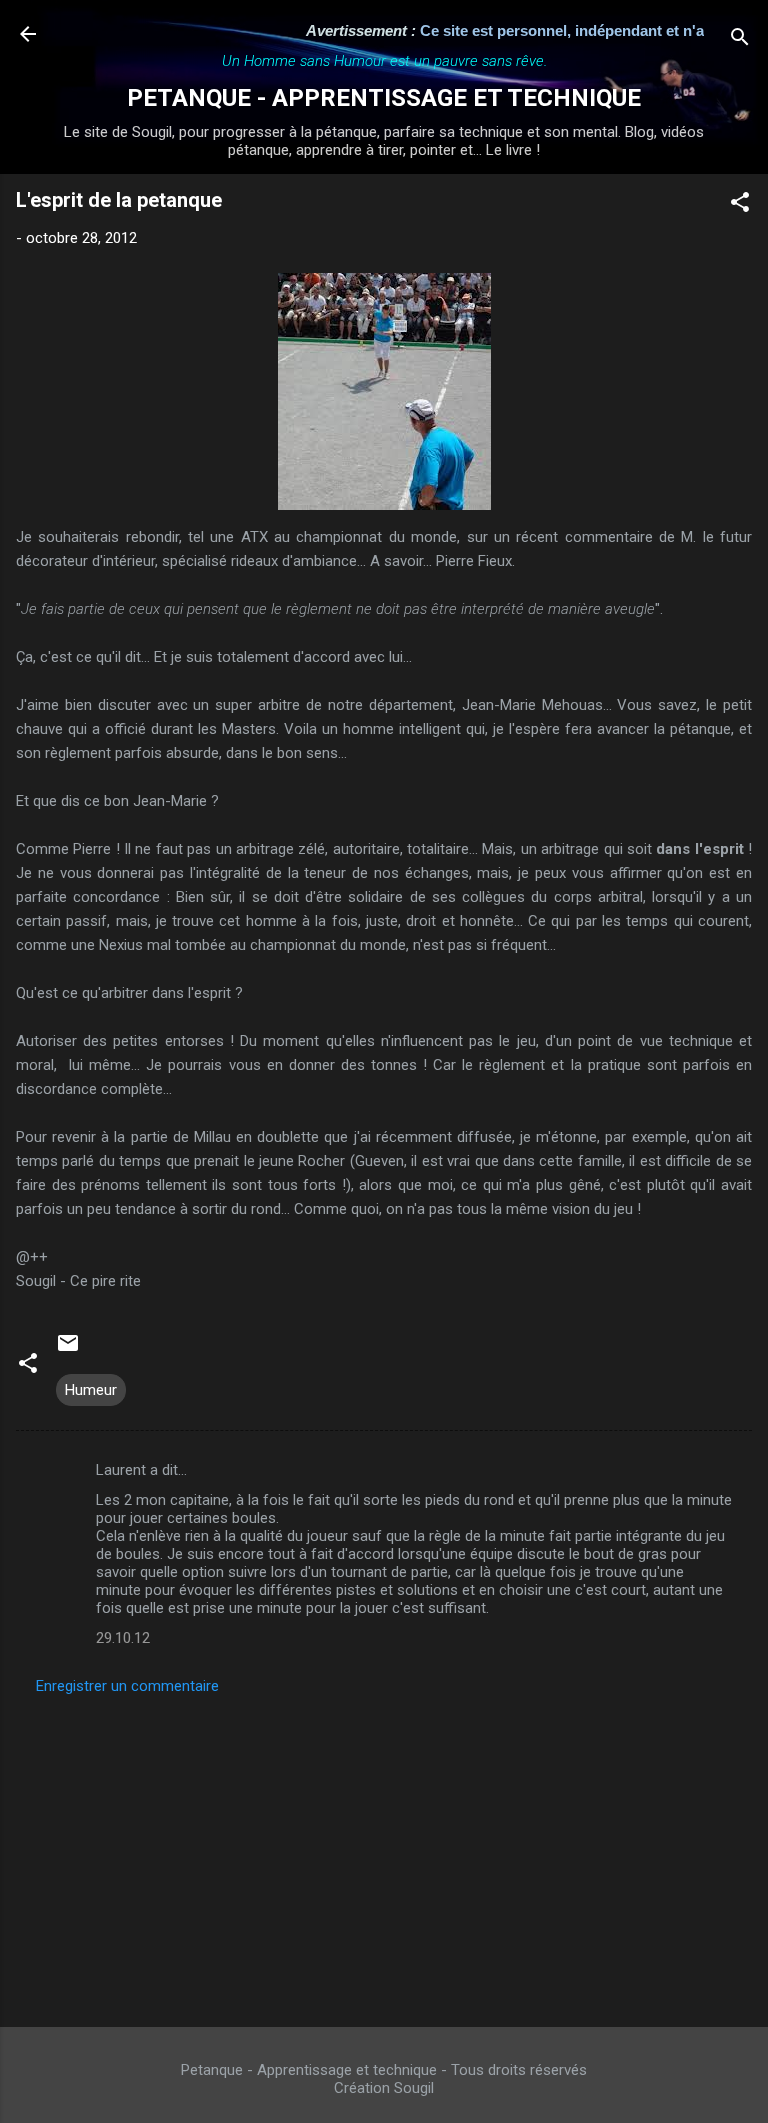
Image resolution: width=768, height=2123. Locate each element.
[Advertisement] (384, 1855)
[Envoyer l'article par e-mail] (68, 1350)
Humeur (91, 1390)
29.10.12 (123, 1638)
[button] (740, 205)
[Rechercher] (740, 40)
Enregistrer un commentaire (127, 1686)
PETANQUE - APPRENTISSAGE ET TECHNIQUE (384, 98)
